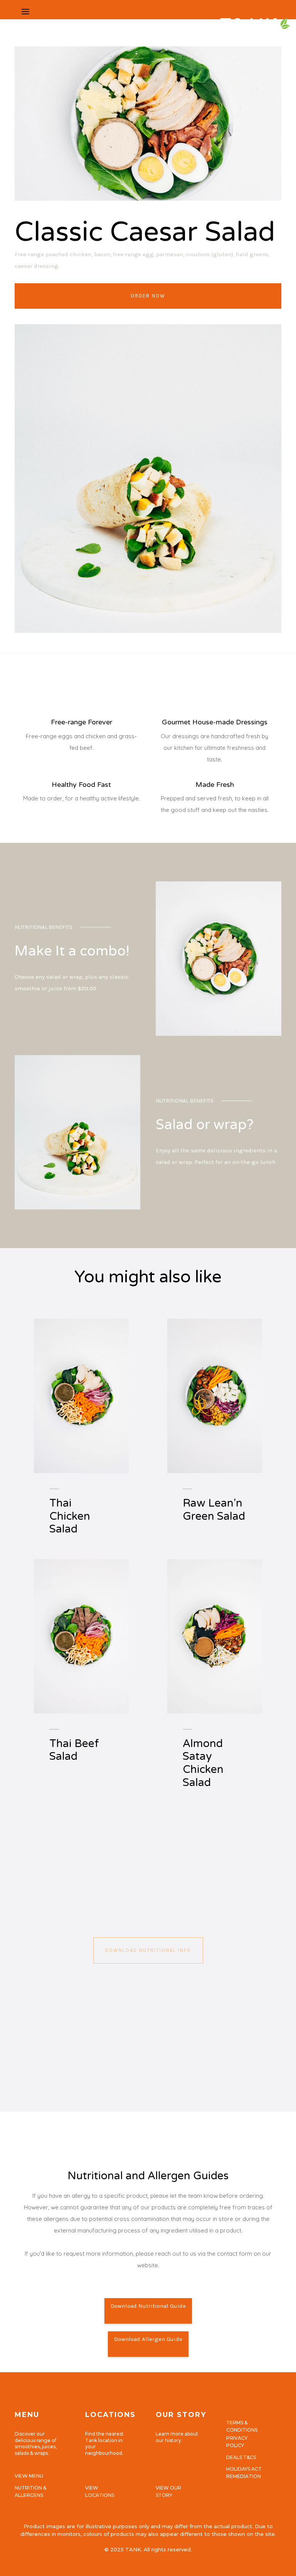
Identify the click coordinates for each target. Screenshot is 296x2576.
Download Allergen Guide (148, 2339)
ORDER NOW (148, 296)
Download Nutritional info (148, 1950)
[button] (25, 12)
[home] (159, 12)
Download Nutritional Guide (148, 2306)
